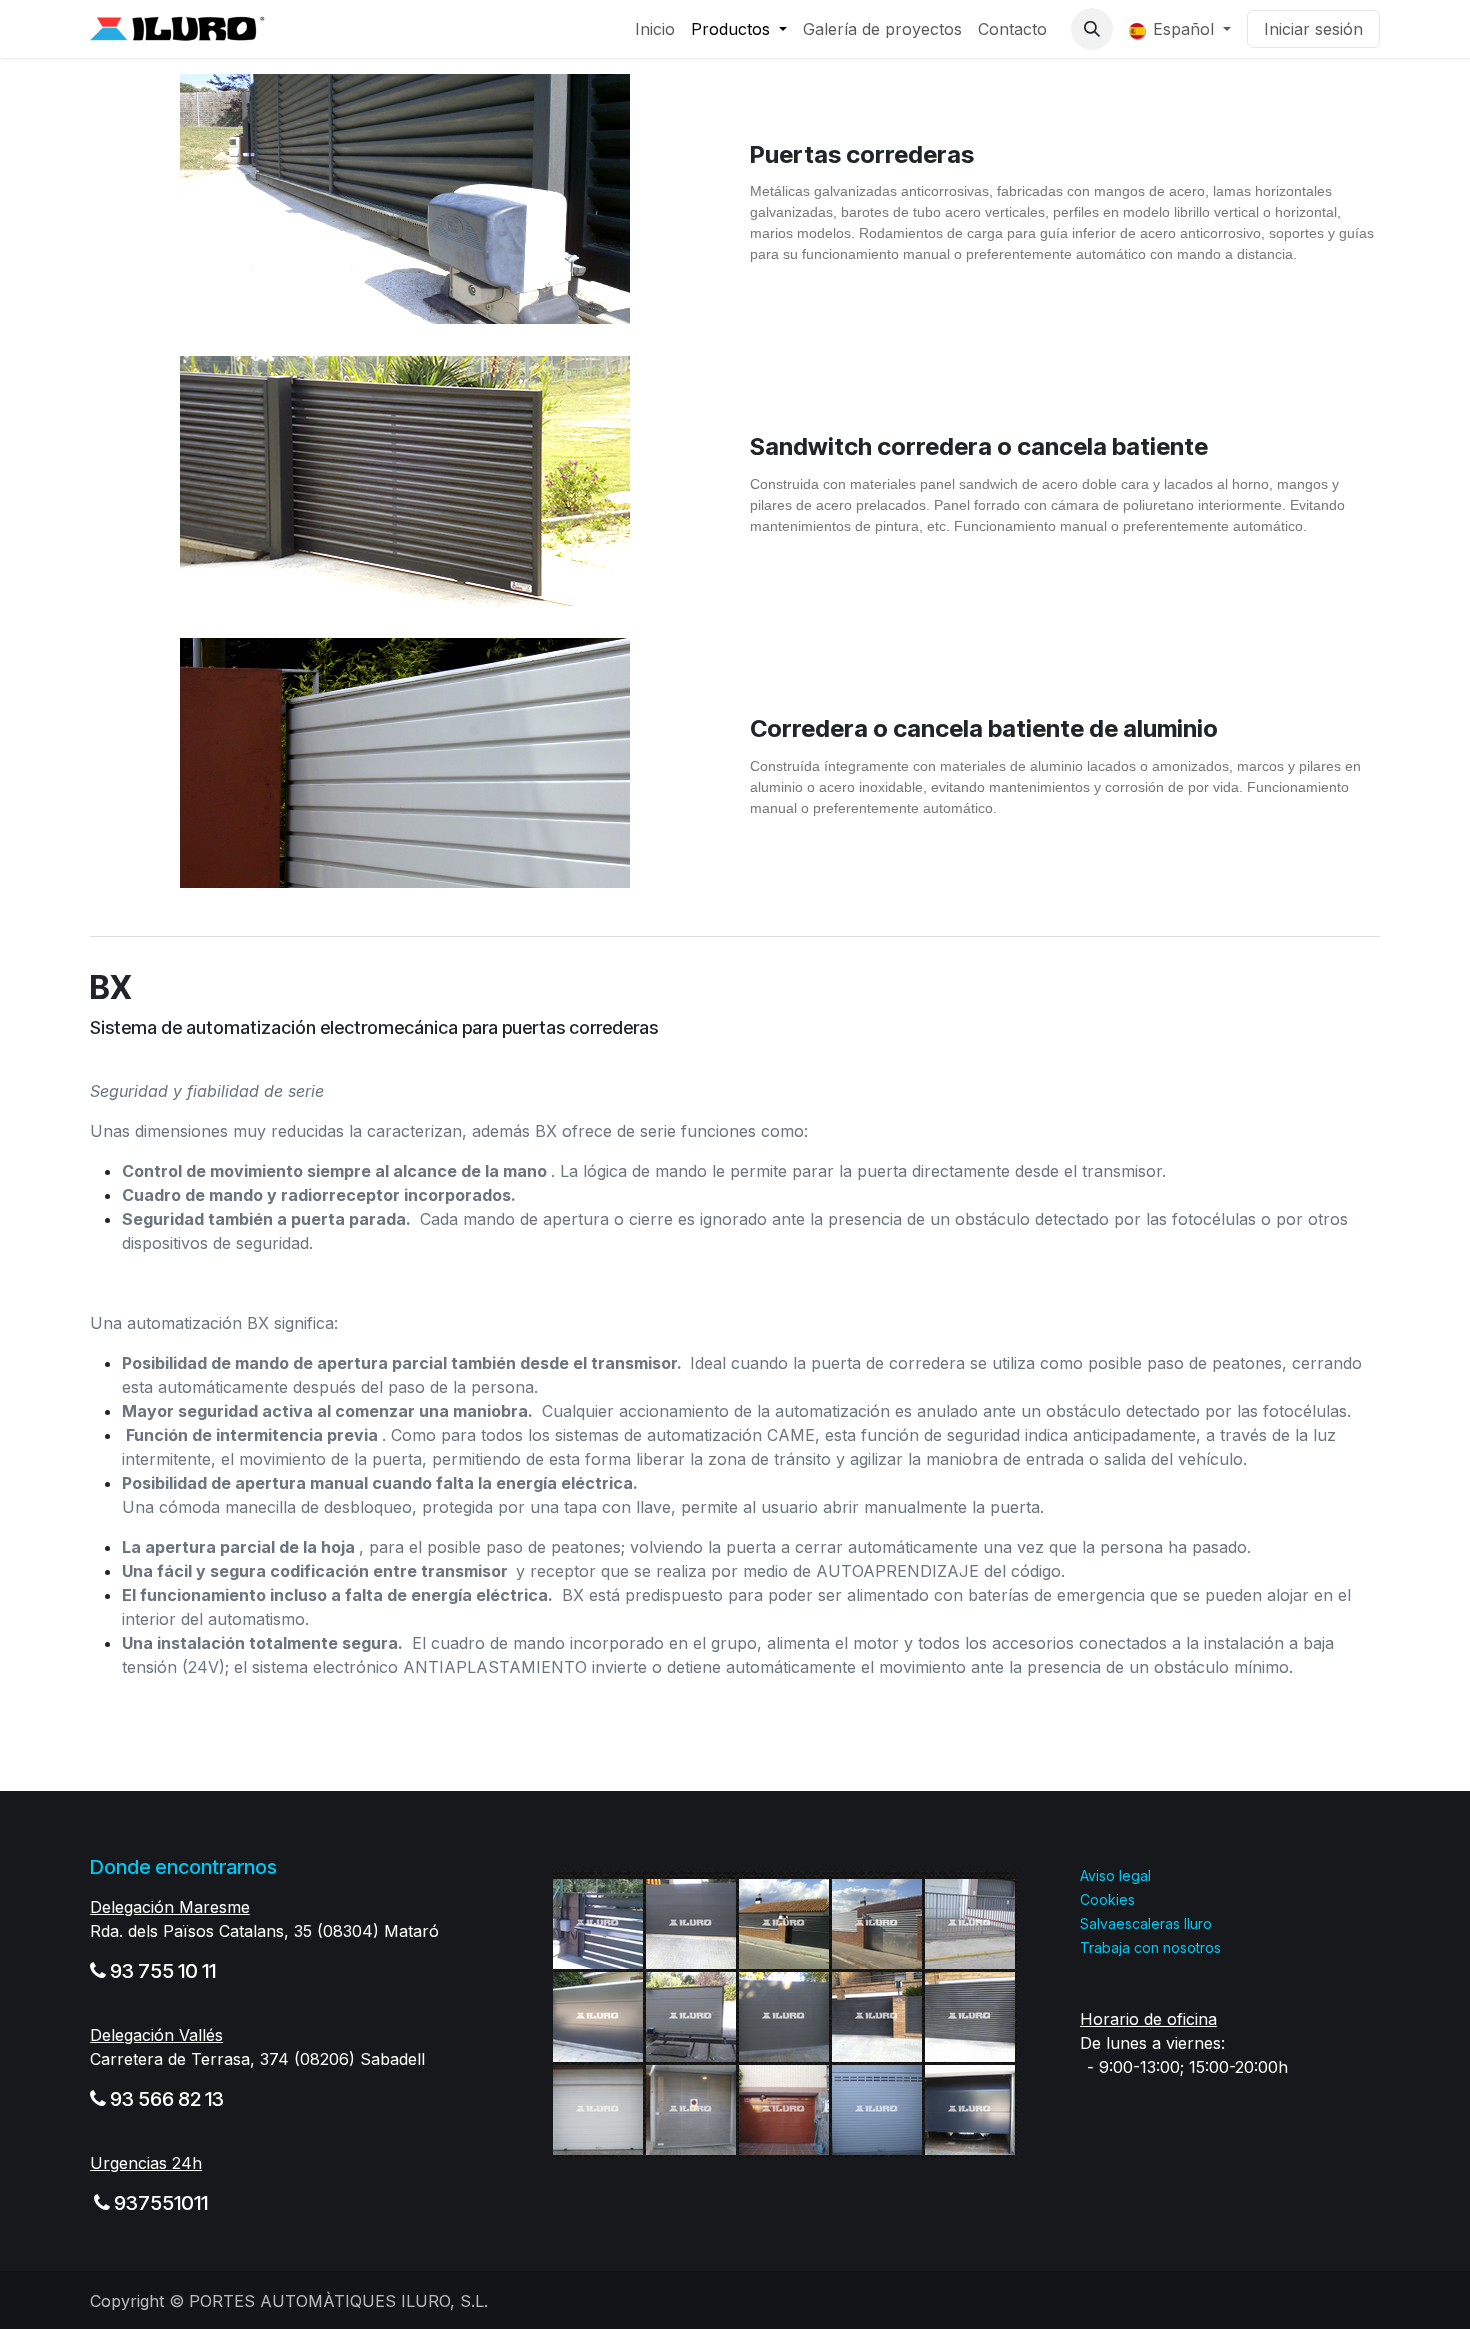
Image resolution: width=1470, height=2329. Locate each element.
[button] (1092, 29)
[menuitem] (655, 29)
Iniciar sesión (1313, 29)
